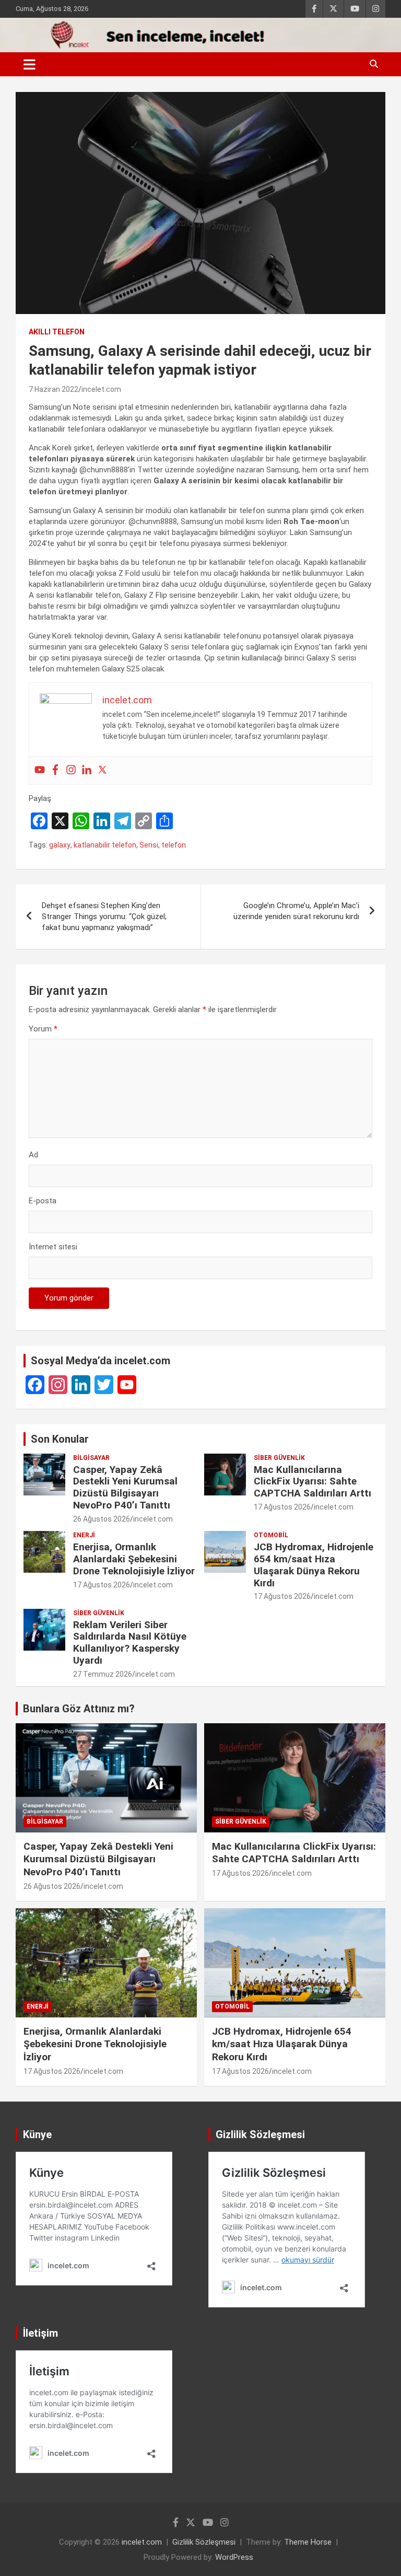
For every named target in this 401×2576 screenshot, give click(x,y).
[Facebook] (55, 770)
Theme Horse (308, 2542)
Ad (33, 1155)
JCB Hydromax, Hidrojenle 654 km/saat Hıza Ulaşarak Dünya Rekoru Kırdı (314, 1565)
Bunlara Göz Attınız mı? (79, 1709)
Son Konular (60, 1439)
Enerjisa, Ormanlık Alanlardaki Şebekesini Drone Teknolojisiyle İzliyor (134, 1559)
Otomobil (271, 1535)
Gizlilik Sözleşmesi (204, 2542)
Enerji (84, 1535)
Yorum (43, 1029)
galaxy (60, 845)
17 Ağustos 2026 (282, 1507)
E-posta (43, 1201)
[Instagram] (71, 770)
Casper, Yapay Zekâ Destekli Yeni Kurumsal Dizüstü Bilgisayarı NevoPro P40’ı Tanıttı (125, 1487)
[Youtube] (40, 770)
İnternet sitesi (53, 1247)
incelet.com (101, 389)
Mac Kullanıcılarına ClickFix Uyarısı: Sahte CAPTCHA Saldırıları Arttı (312, 1482)
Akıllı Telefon (57, 332)
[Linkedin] (87, 770)
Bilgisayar (91, 1458)
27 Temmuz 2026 (103, 1674)
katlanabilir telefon (105, 845)
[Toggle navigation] (30, 64)
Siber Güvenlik (279, 1458)
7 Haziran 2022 (54, 389)
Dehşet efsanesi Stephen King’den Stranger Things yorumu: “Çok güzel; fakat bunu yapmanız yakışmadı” (104, 916)
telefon (174, 845)
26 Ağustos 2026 (102, 1519)
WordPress (234, 2557)
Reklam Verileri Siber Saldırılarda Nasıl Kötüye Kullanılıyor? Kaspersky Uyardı (130, 1643)
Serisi (149, 845)
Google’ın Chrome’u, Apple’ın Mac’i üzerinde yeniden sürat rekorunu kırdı (296, 911)
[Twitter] (102, 770)
